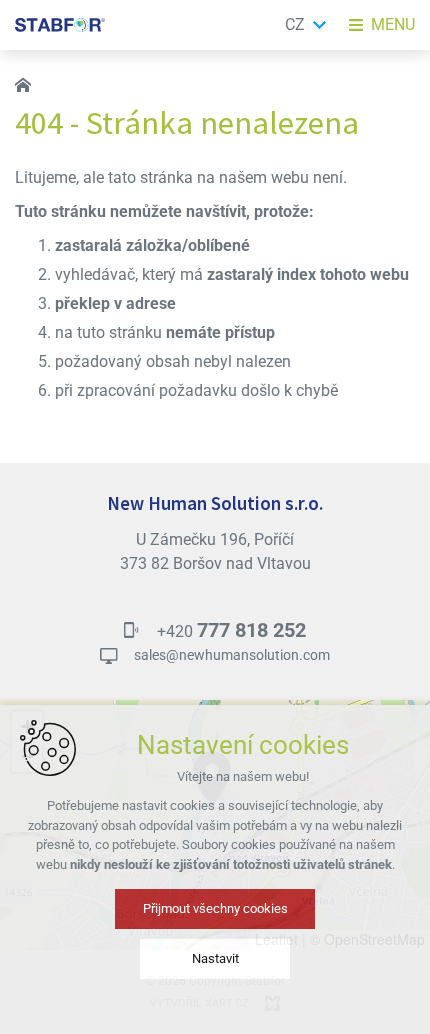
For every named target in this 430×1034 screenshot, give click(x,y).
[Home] (28, 83)
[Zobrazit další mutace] (320, 25)
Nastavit (215, 958)
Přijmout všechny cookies (215, 908)
